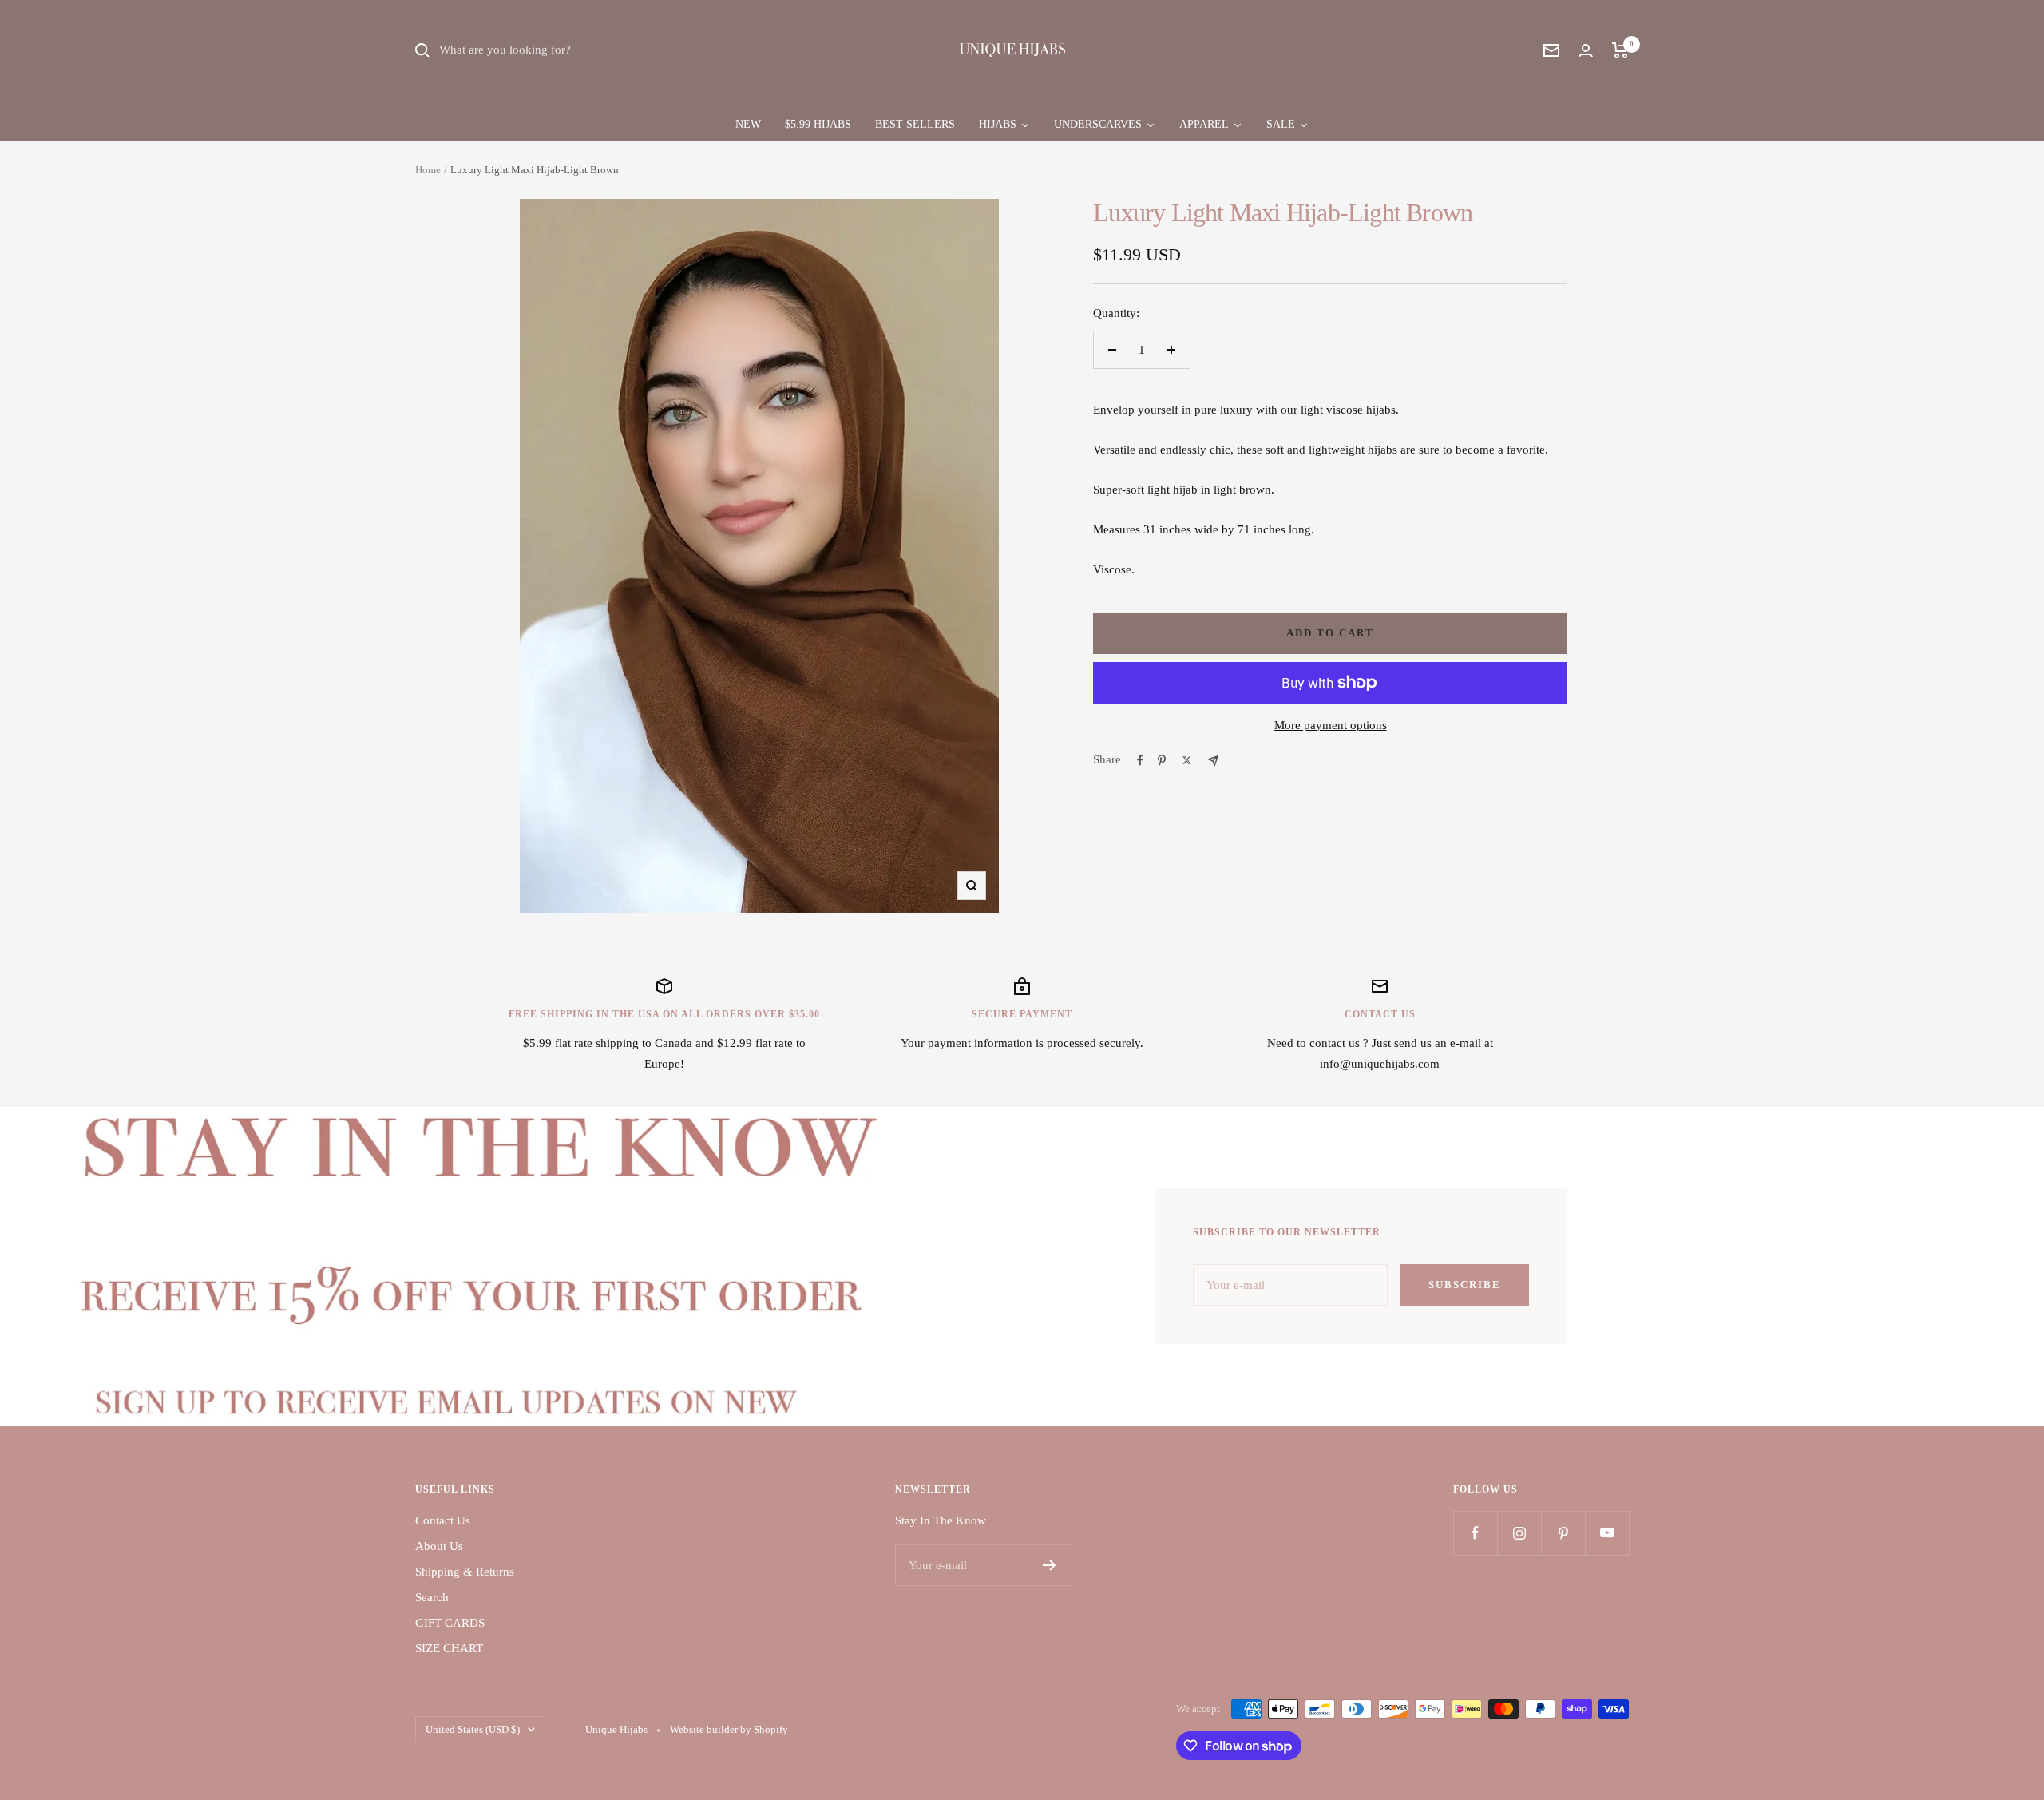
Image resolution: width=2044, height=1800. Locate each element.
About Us (439, 1546)
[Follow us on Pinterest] (1563, 1533)
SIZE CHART (449, 1648)
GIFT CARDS (450, 1623)
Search (432, 1597)
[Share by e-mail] (1213, 761)
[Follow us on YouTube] (1607, 1533)
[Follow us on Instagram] (1519, 1533)
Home (428, 170)
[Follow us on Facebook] (1475, 1533)
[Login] (1586, 51)
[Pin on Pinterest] (1162, 760)
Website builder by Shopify (729, 1729)
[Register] (1050, 1565)
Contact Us (443, 1520)
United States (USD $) (473, 1729)
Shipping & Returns (465, 1572)
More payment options (1331, 725)
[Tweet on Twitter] (1187, 760)
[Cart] (1620, 50)
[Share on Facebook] (1140, 760)
